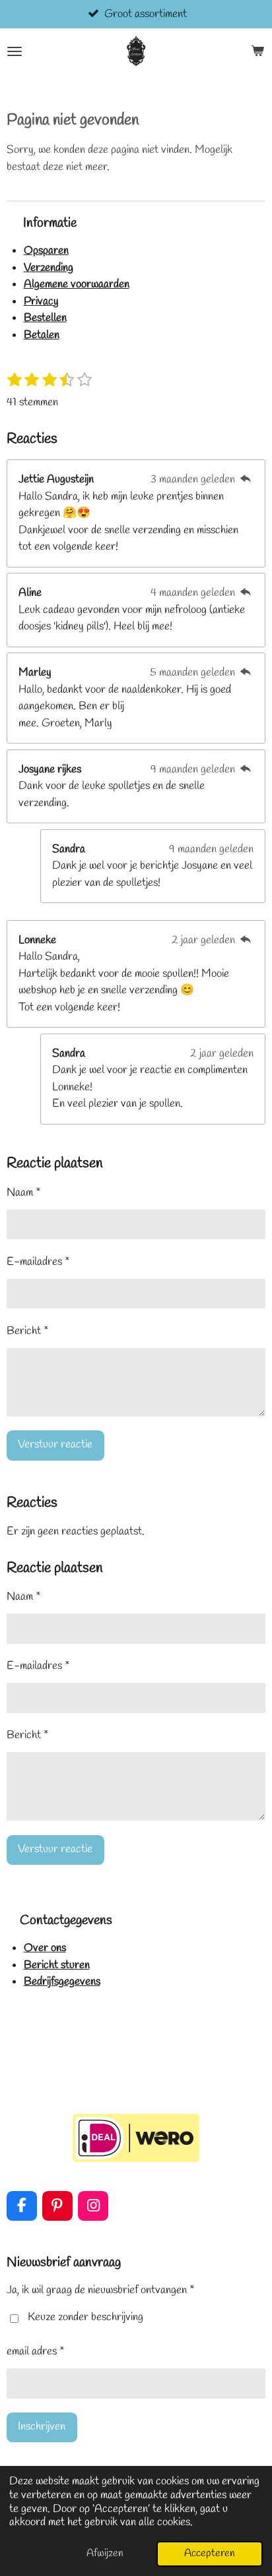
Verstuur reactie (55, 1445)
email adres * (36, 2352)
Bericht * (28, 1331)
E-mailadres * (38, 1262)
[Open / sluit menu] (15, 51)
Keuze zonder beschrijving (85, 2317)
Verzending (49, 268)
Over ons (45, 1948)
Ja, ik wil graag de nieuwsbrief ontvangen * (101, 2290)
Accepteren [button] (210, 2553)
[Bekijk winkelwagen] (257, 51)
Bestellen (45, 318)
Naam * (24, 1193)
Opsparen (46, 251)
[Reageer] (246, 480)
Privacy (41, 302)
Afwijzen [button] (105, 2553)
